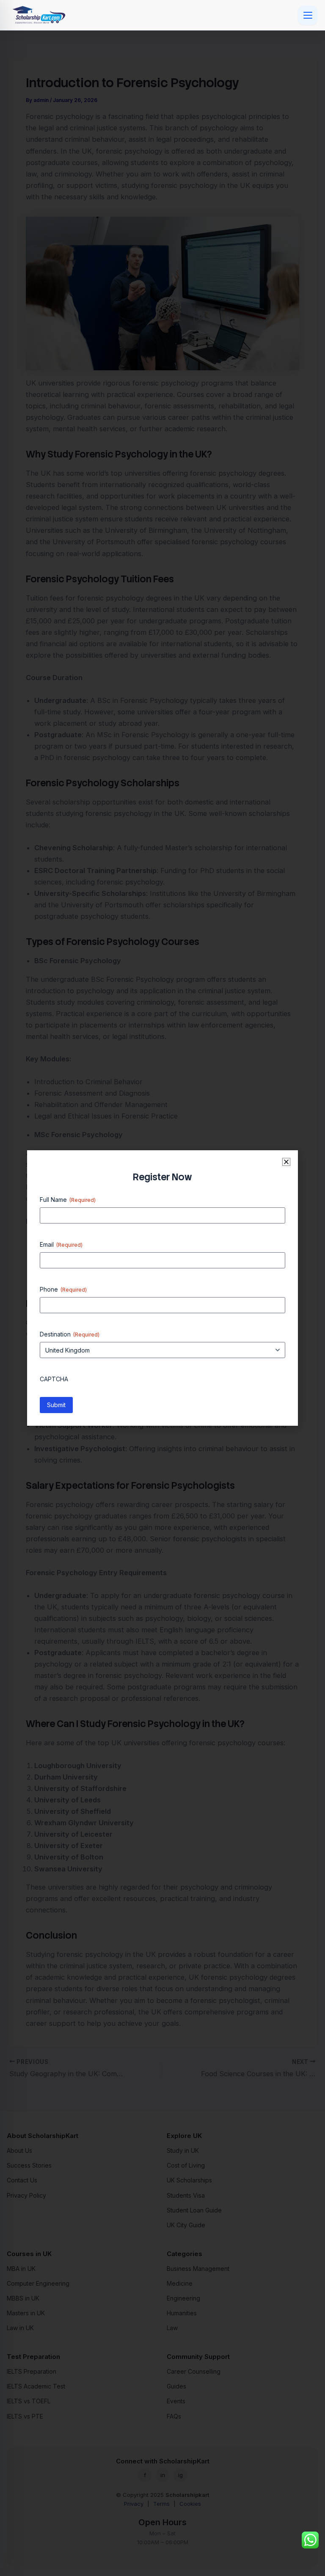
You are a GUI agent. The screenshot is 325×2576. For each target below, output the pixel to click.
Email (61, 1244)
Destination (70, 1334)
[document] (162, 1288)
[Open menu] (308, 15)
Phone (63, 1289)
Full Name (68, 1200)
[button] (286, 1162)
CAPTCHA (54, 1379)
